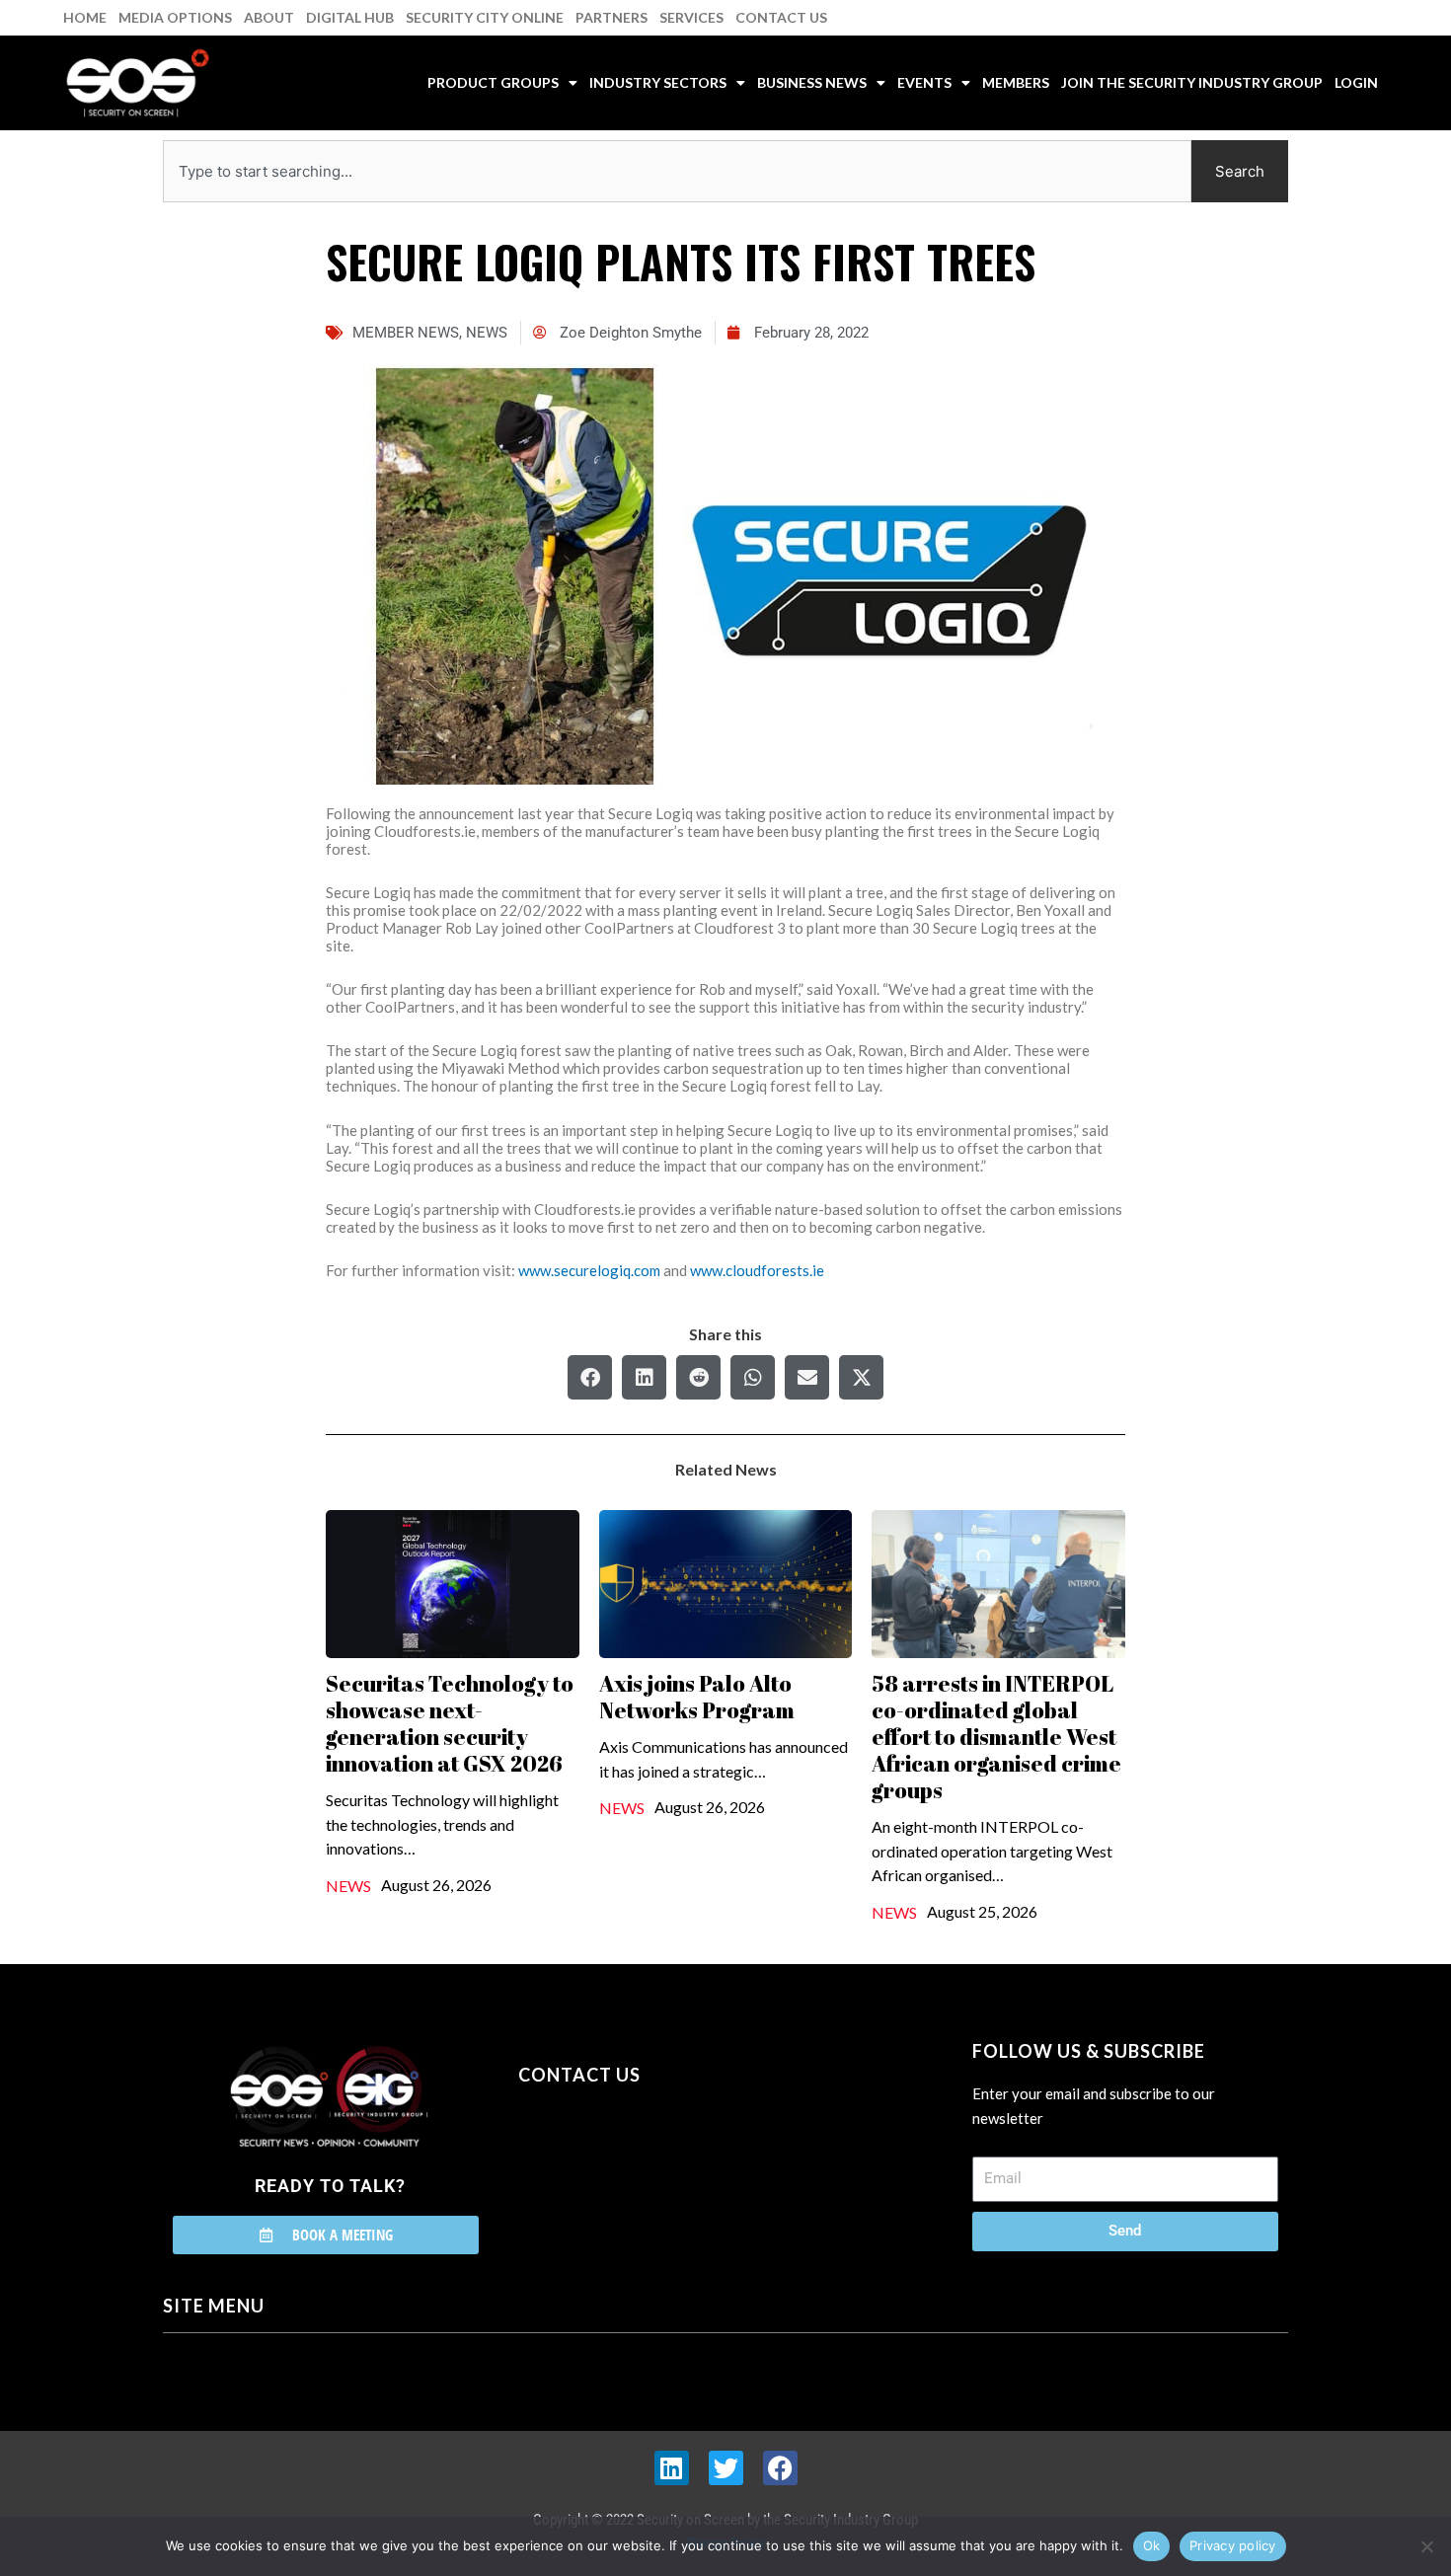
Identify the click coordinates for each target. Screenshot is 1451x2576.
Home (85, 17)
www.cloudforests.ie (757, 1270)
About (269, 17)
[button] (590, 1377)
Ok (1152, 2545)
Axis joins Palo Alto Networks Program (697, 1697)
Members (1016, 82)
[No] (1426, 2546)
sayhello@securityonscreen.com (644, 2164)
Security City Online (485, 17)
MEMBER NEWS (406, 333)
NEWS (487, 333)
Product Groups (493, 82)
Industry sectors (658, 82)
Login (1356, 82)
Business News (812, 82)
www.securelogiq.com (589, 1270)
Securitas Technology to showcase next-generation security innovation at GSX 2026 (450, 1723)
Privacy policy (1233, 2545)
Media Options (175, 17)
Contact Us (781, 17)
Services (691, 17)
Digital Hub (350, 17)
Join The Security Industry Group (1192, 82)
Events (924, 82)
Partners (611, 17)
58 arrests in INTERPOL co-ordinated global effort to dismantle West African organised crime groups (996, 1737)
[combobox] (677, 171)
